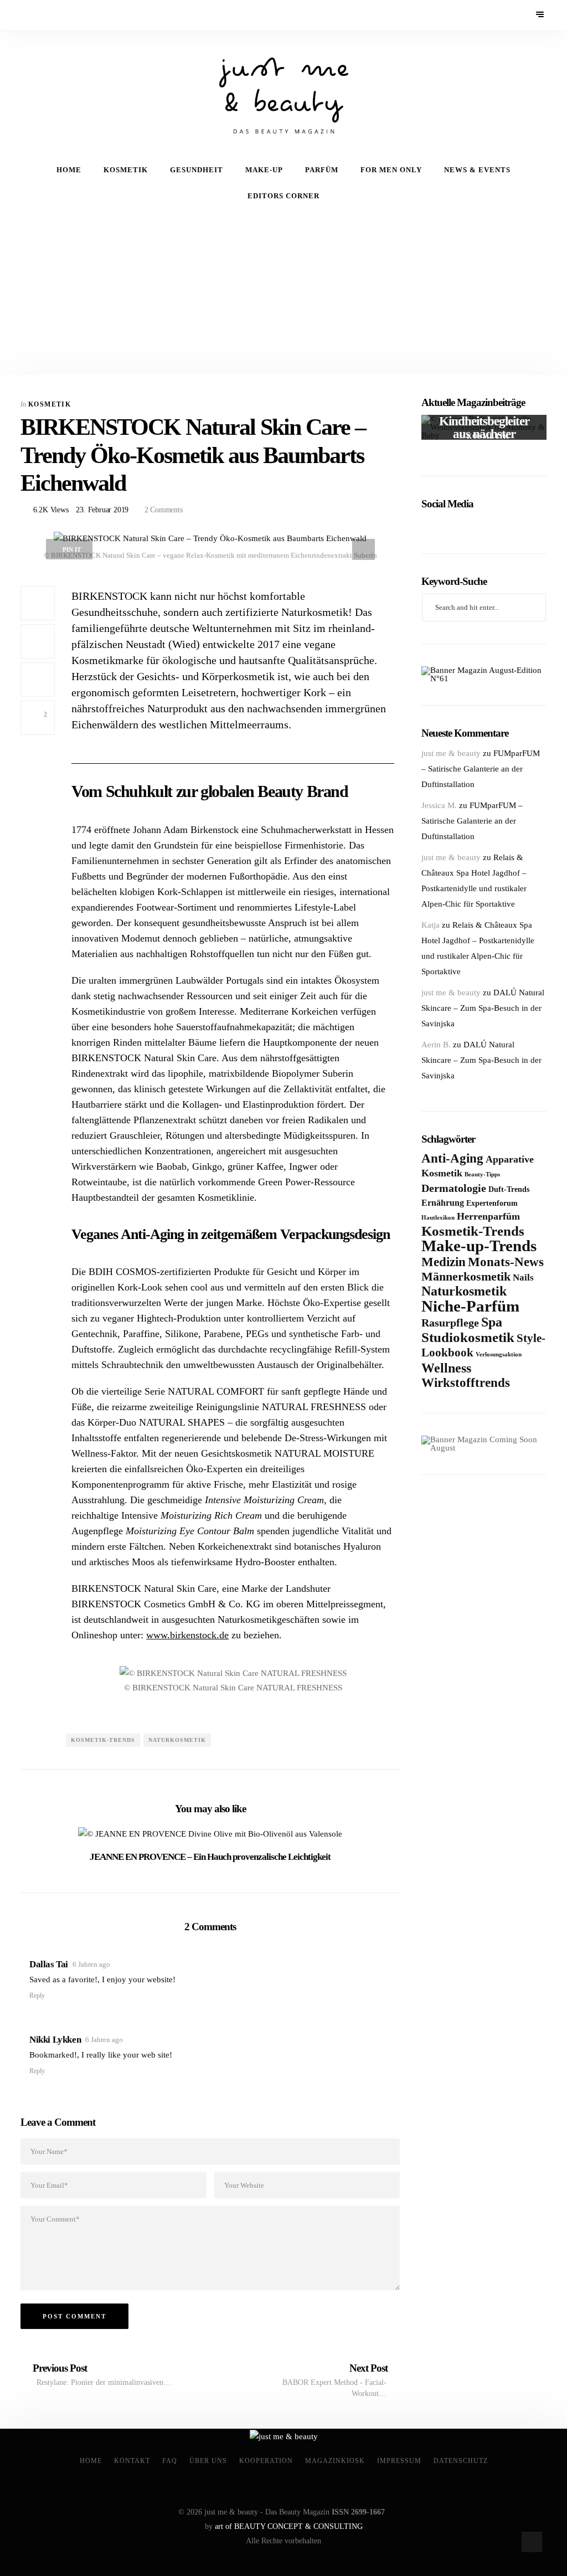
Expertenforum (492, 1203)
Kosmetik (126, 170)
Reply (37, 1996)
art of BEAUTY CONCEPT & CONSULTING (289, 2526)
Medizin (444, 1262)
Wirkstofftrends (466, 1383)
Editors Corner (283, 196)
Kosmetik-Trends (103, 1740)
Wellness (446, 1368)
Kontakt (132, 2461)
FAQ (170, 2461)
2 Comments (163, 510)
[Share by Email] (38, 680)
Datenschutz (461, 2461)
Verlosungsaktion (499, 1354)
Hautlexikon (438, 1217)
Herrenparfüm (488, 1216)
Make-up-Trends (479, 1246)
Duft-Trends (509, 1189)
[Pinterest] (43, 15)
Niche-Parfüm (470, 1306)
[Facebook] (28, 15)
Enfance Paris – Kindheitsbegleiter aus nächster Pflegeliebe (484, 428)
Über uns (208, 2461)
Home (69, 170)
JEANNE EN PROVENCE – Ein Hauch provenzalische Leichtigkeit (210, 1857)
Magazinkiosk (335, 2461)
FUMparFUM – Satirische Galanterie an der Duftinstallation (481, 769)
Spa (492, 1322)
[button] (82, 1680)
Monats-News (506, 1262)
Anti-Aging (452, 1158)
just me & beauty (451, 753)
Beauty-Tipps (482, 1174)
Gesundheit (197, 170)
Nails (523, 1277)
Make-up (264, 170)
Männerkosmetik (466, 1276)
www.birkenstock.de (187, 1635)
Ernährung (443, 1203)
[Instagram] (58, 15)
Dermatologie (454, 1188)
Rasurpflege (450, 1323)
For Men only (391, 170)
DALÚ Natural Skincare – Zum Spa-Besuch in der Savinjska (483, 1008)
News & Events (477, 170)
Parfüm (322, 170)
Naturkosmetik (177, 1740)
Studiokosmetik (468, 1337)
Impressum (399, 2461)
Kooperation (266, 2461)
